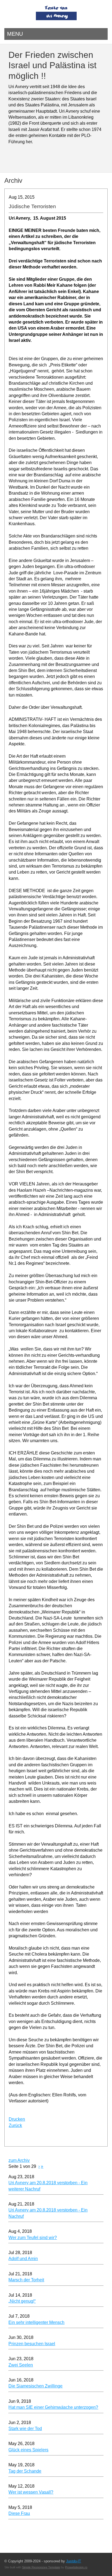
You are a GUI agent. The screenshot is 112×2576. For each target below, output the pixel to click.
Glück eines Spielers (28, 2450)
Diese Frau (19, 2513)
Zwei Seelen (21, 2365)
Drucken (17, 2119)
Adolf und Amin (23, 2259)
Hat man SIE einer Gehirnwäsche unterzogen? (53, 2407)
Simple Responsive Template (41, 2567)
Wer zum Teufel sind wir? (33, 2238)
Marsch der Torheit (26, 2280)
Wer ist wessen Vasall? (31, 2492)
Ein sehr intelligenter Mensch (36, 2322)
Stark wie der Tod (25, 2429)
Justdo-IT (74, 2561)
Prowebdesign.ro (76, 2567)
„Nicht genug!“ (22, 2301)
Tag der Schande (25, 2471)
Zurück (15, 2125)
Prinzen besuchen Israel (32, 2344)
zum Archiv (19, 2160)
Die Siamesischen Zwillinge (35, 2386)
